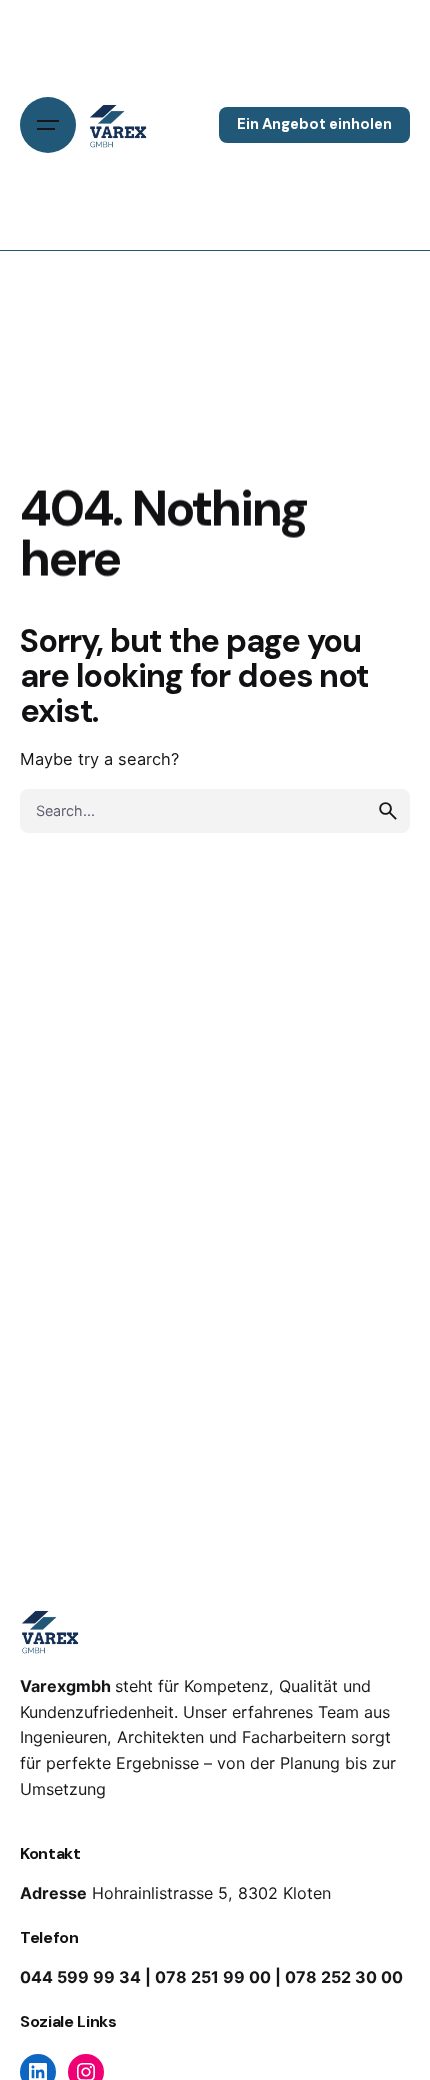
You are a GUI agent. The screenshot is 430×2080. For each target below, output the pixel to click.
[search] (388, 811)
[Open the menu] (48, 125)
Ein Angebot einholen (314, 124)
